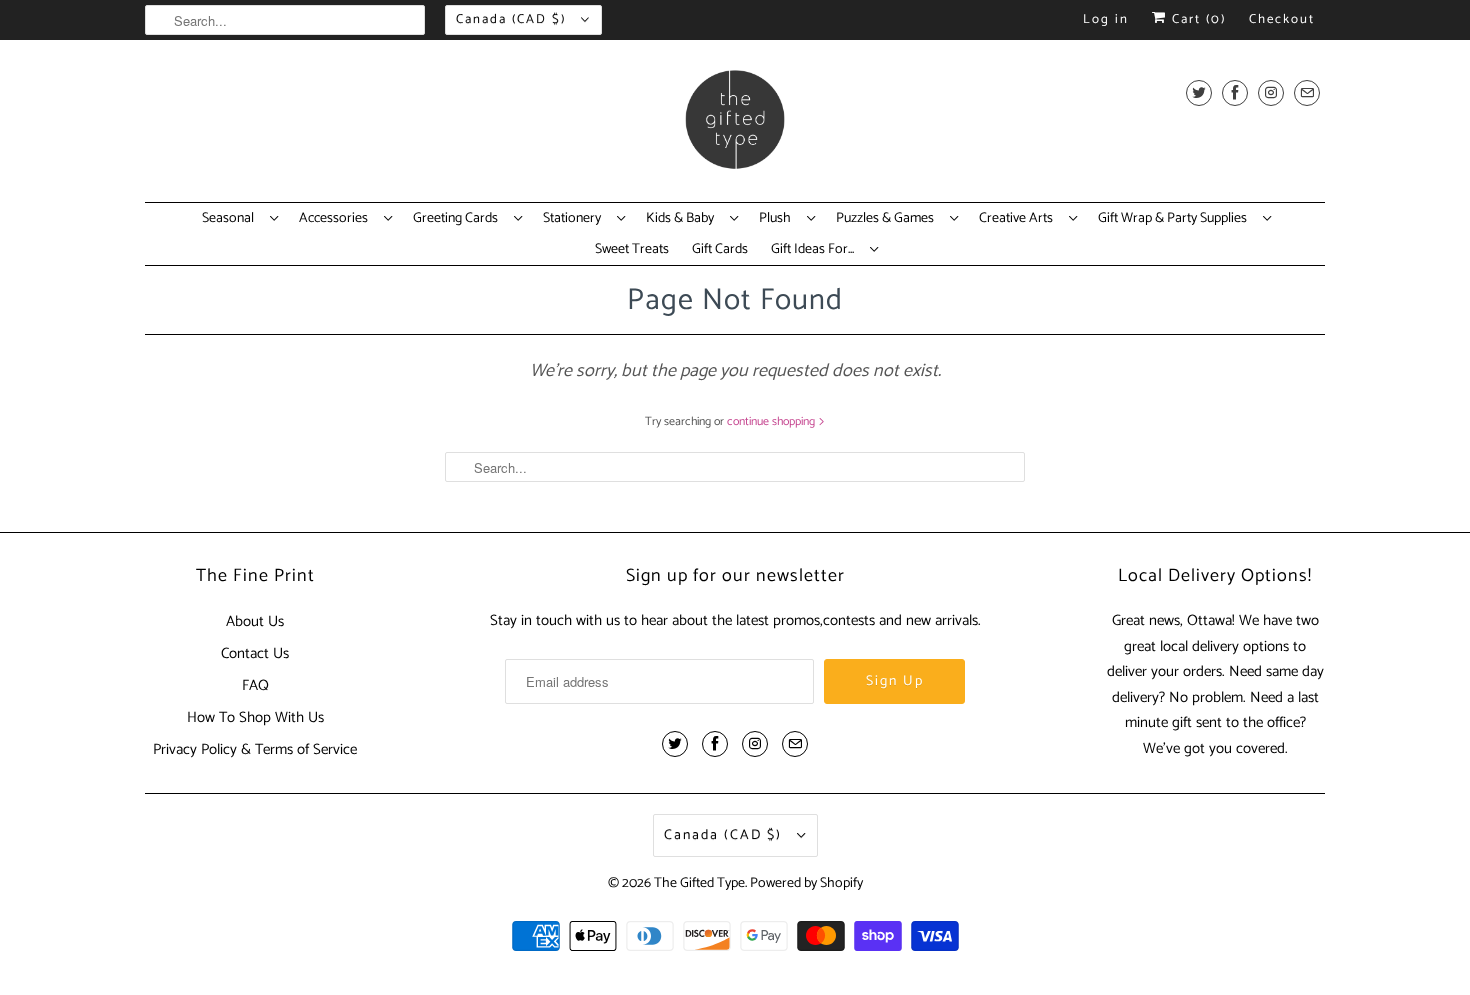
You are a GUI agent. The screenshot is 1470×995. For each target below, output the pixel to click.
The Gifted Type (699, 883)
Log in (1106, 19)
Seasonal (231, 219)
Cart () (1196, 19)
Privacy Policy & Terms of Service (255, 749)
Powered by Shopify (806, 883)
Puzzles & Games (888, 219)
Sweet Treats (632, 250)
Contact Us (255, 653)
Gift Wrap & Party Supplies (1175, 219)
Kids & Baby (683, 219)
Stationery (575, 219)
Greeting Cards (458, 219)
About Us (255, 621)
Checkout (1282, 19)
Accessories (336, 219)
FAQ (255, 685)
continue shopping (772, 421)
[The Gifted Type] (735, 126)
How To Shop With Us (255, 717)
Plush (778, 219)
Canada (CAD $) (513, 19)
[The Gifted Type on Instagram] (1271, 92)
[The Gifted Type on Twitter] (1199, 92)
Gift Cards (720, 250)
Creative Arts (1019, 219)
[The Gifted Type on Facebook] (1235, 92)
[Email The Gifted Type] (1307, 92)
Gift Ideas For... (815, 250)
